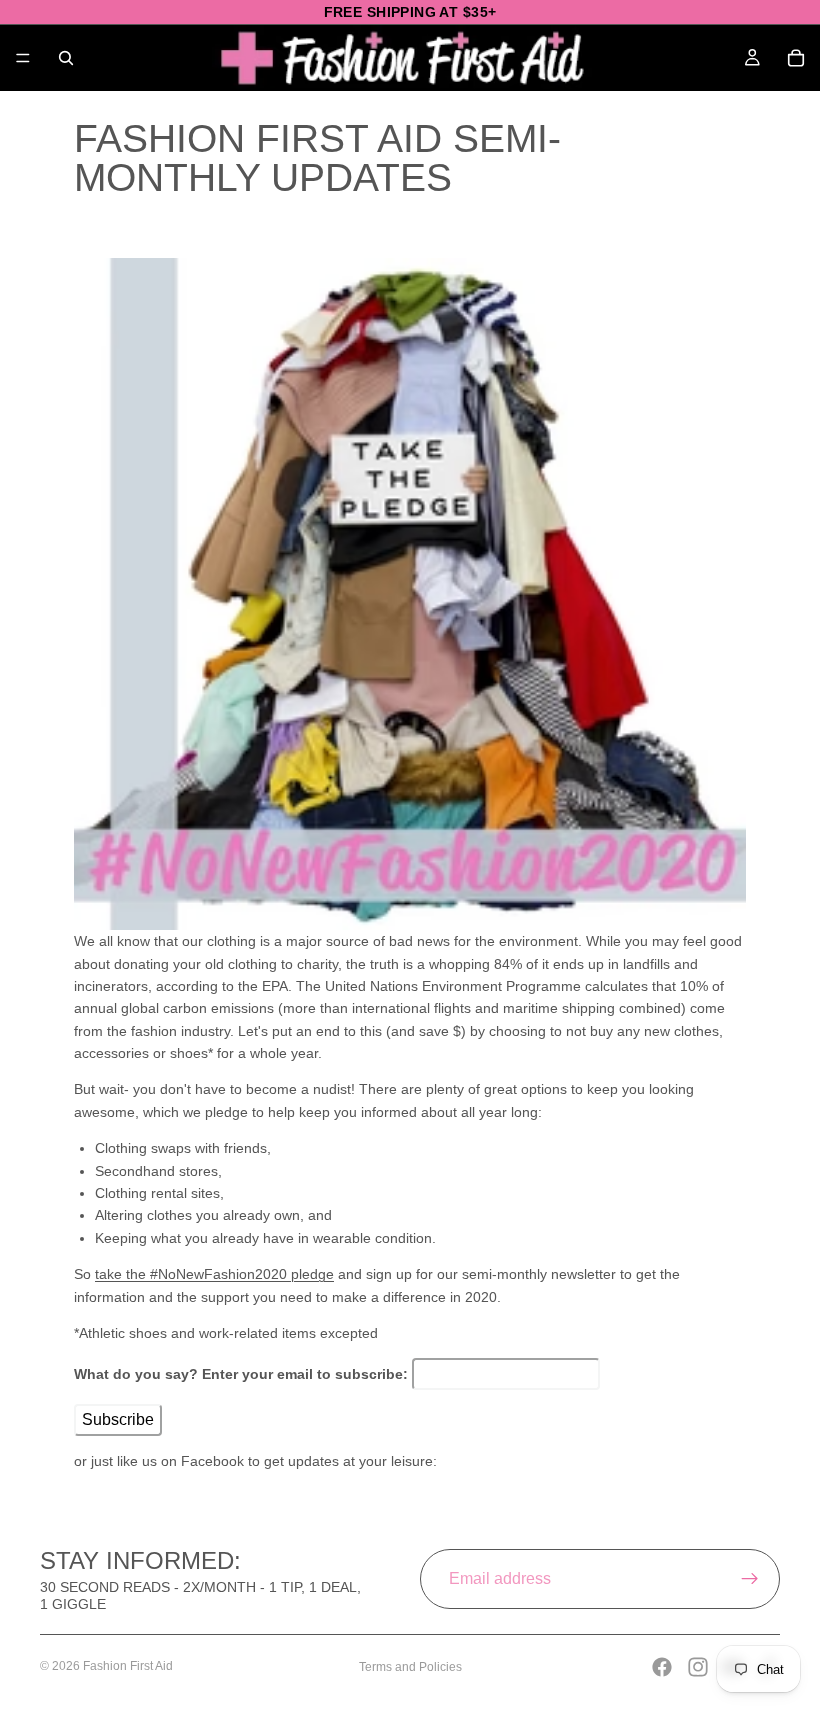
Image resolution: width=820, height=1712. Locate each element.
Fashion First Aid (128, 1666)
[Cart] (796, 58)
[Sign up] (750, 1579)
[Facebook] (662, 1667)
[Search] (66, 58)
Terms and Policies (410, 1667)
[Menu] (23, 58)
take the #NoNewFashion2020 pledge (214, 1274)
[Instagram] (698, 1667)
